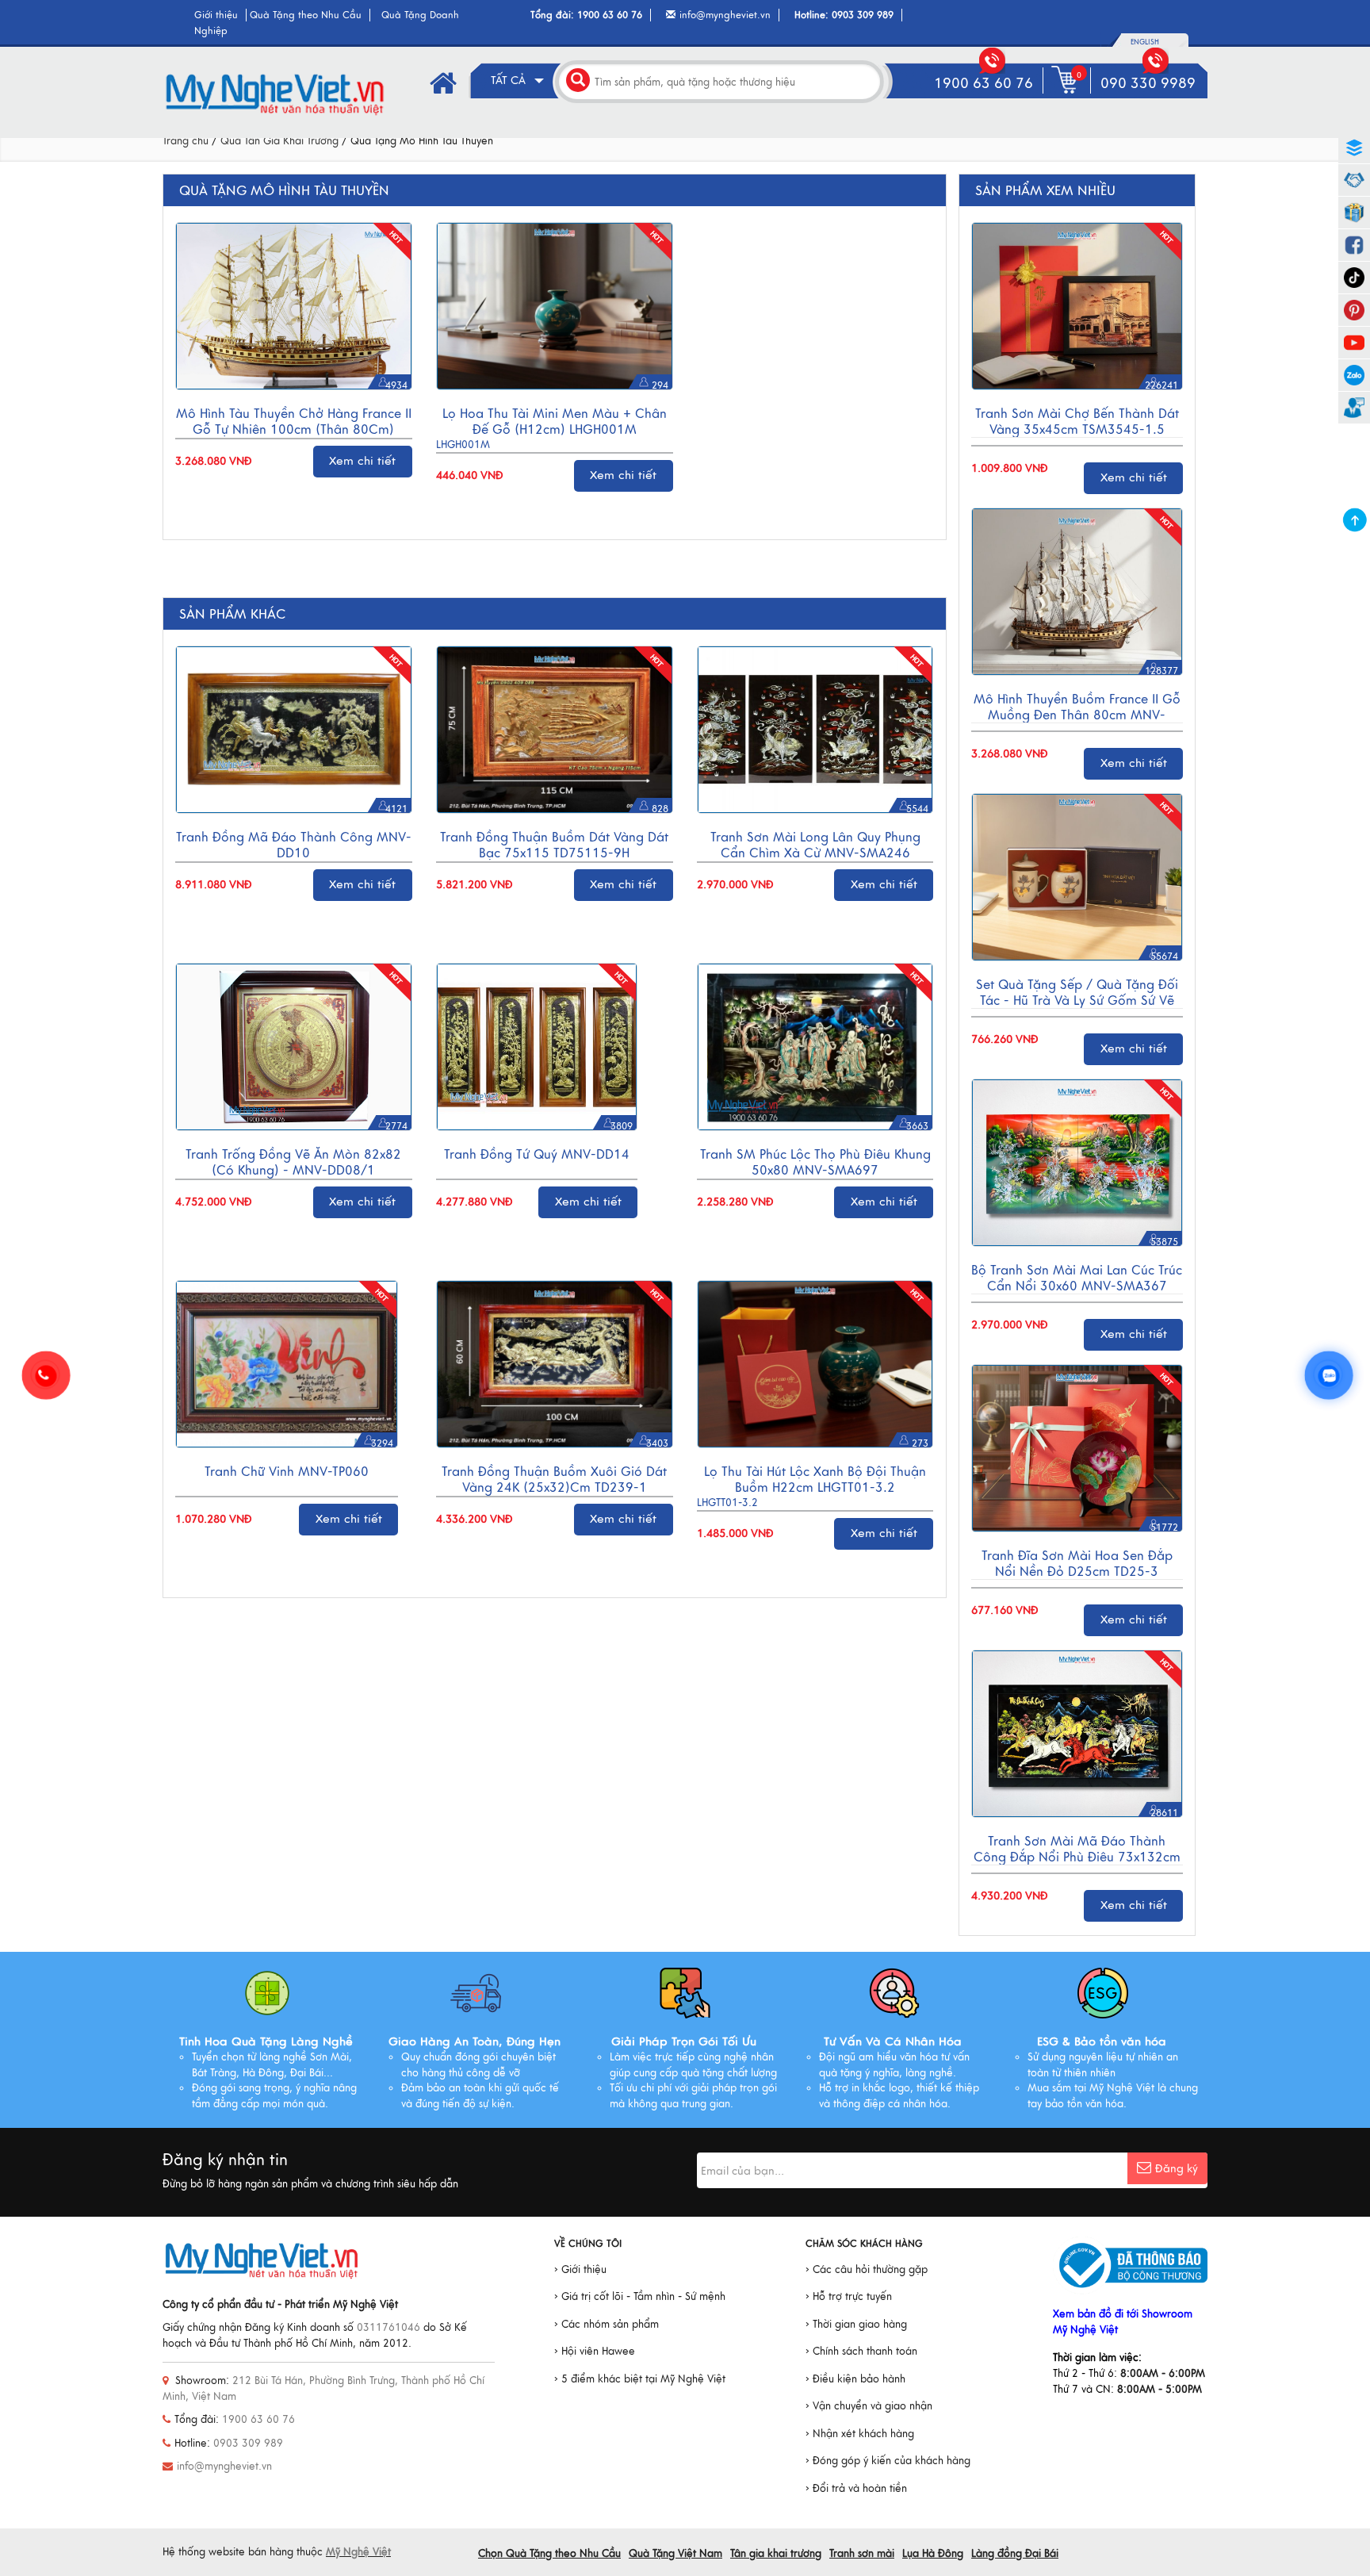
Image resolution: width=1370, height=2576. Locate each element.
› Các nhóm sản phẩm (607, 2325)
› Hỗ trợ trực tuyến (849, 2297)
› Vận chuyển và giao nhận (869, 2406)
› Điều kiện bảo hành (855, 2379)
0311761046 (388, 2328)
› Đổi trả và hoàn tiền (856, 2489)
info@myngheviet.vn (725, 15)
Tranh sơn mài (862, 2554)
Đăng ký (1177, 2169)
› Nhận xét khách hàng (860, 2434)
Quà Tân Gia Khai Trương (279, 141)
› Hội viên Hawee (595, 2352)
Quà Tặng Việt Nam (675, 2554)
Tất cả (510, 80)
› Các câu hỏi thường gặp (867, 2270)
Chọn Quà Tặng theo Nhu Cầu (549, 2554)
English (1145, 42)
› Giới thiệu (580, 2270)
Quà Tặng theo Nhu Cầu (306, 15)
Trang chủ (186, 141)
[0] (1068, 94)
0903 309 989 (863, 15)
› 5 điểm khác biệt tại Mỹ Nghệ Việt (640, 2379)
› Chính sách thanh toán (861, 2352)
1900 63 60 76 (610, 15)
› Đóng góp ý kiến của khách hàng (888, 2461)
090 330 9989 (1148, 83)
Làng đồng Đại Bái (1015, 2554)
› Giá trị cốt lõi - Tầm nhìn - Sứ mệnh (640, 2297)
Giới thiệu (216, 15)
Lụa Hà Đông (933, 2554)
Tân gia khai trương (776, 2554)
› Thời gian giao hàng (856, 2325)
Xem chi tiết (362, 461)
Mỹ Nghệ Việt (358, 2552)
